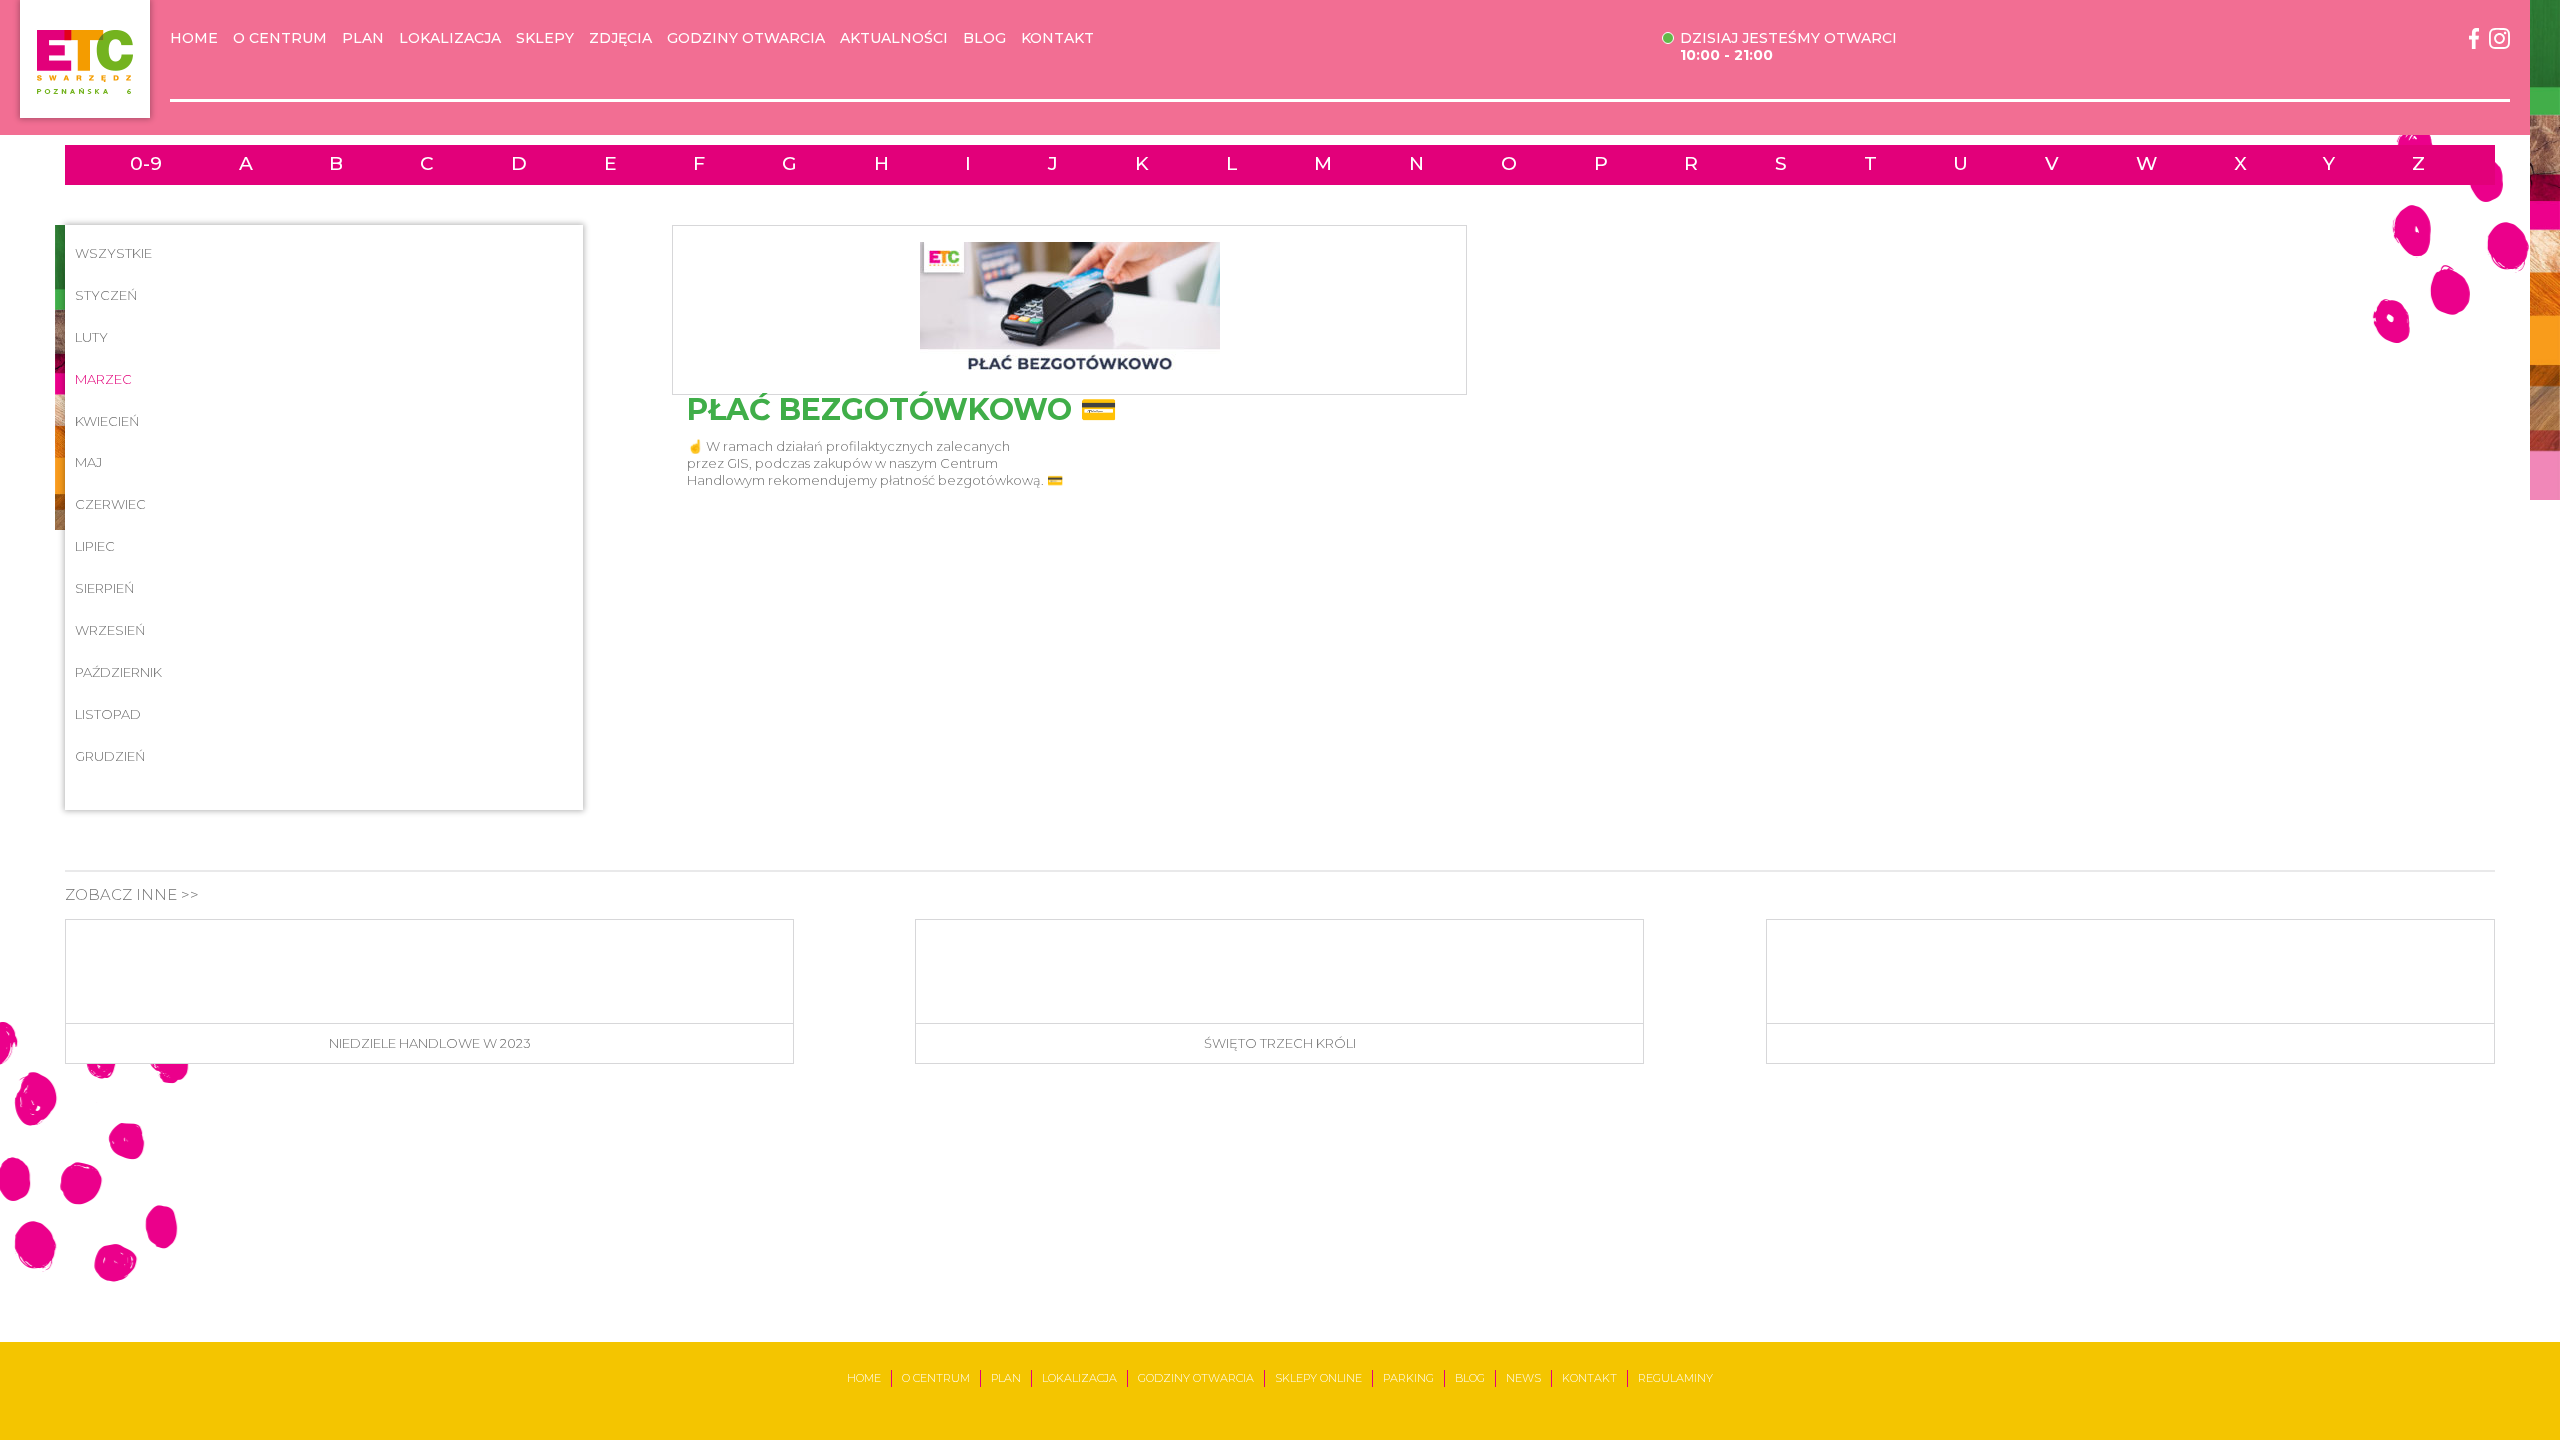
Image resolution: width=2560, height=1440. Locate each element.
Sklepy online (1318, 1378)
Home (194, 38)
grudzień (110, 756)
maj (88, 462)
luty (91, 337)
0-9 (146, 164)
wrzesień (110, 630)
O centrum (280, 38)
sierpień (105, 588)
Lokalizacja (450, 38)
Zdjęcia (620, 38)
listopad (108, 714)
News (1523, 1378)
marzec (103, 379)
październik (118, 672)
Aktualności (894, 38)
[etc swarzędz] (85, 59)
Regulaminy (1675, 1378)
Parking (1408, 1378)
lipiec (95, 546)
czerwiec (110, 504)
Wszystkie (113, 253)
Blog (984, 38)
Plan (363, 38)
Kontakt (1057, 38)
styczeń (106, 295)
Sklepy (545, 38)
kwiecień (107, 421)
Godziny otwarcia (746, 38)
